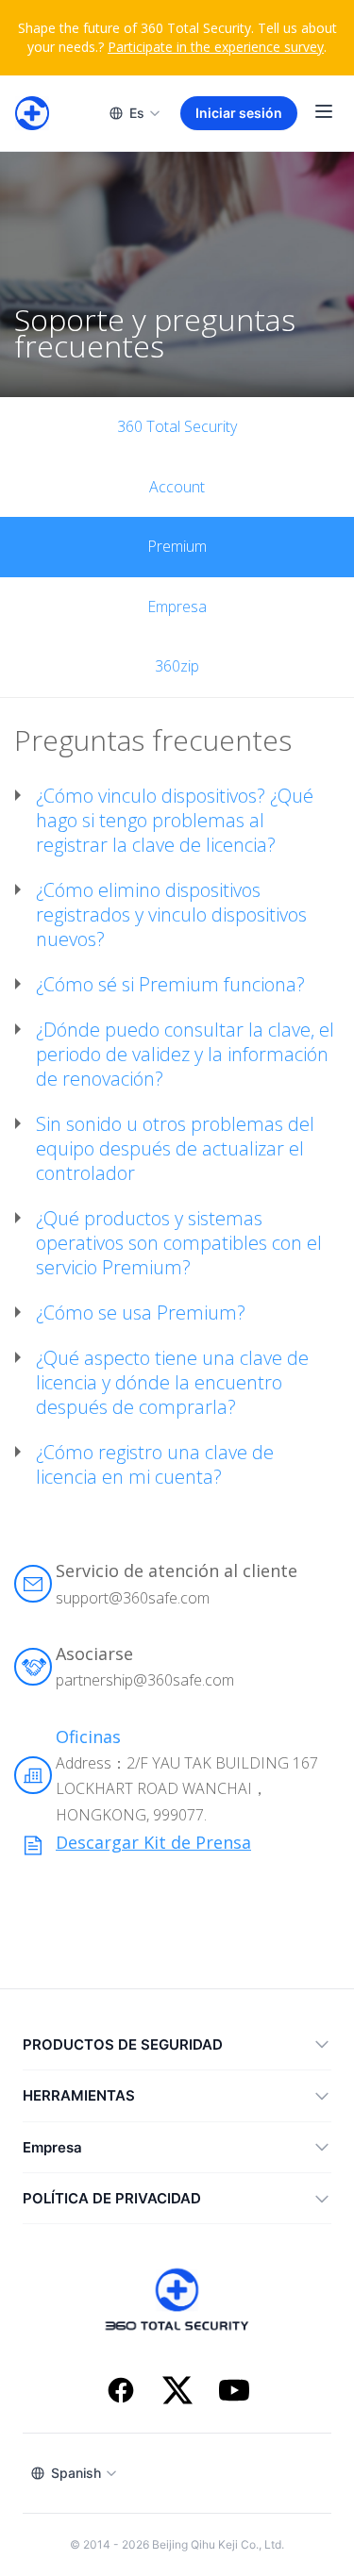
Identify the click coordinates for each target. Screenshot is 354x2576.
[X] (177, 2393)
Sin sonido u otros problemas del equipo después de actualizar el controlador (175, 1149)
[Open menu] (324, 114)
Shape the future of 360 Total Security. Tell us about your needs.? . (177, 37)
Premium (177, 546)
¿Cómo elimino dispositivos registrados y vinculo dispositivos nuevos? (171, 915)
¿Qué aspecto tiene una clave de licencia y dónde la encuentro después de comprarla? (172, 1383)
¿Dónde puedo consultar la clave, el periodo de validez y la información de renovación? (185, 1055)
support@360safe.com (133, 1598)
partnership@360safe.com (145, 1680)
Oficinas (88, 1737)
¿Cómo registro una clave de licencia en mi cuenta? (155, 1465)
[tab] (177, 821)
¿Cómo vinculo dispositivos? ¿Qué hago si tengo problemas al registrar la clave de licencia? (175, 821)
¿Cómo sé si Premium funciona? (170, 985)
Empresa (177, 607)
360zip (177, 666)
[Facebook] (121, 2393)
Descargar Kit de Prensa (153, 1842)
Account (177, 487)
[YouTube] (234, 2393)
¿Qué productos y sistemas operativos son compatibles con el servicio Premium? (179, 1243)
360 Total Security (177, 426)
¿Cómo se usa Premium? (141, 1313)
